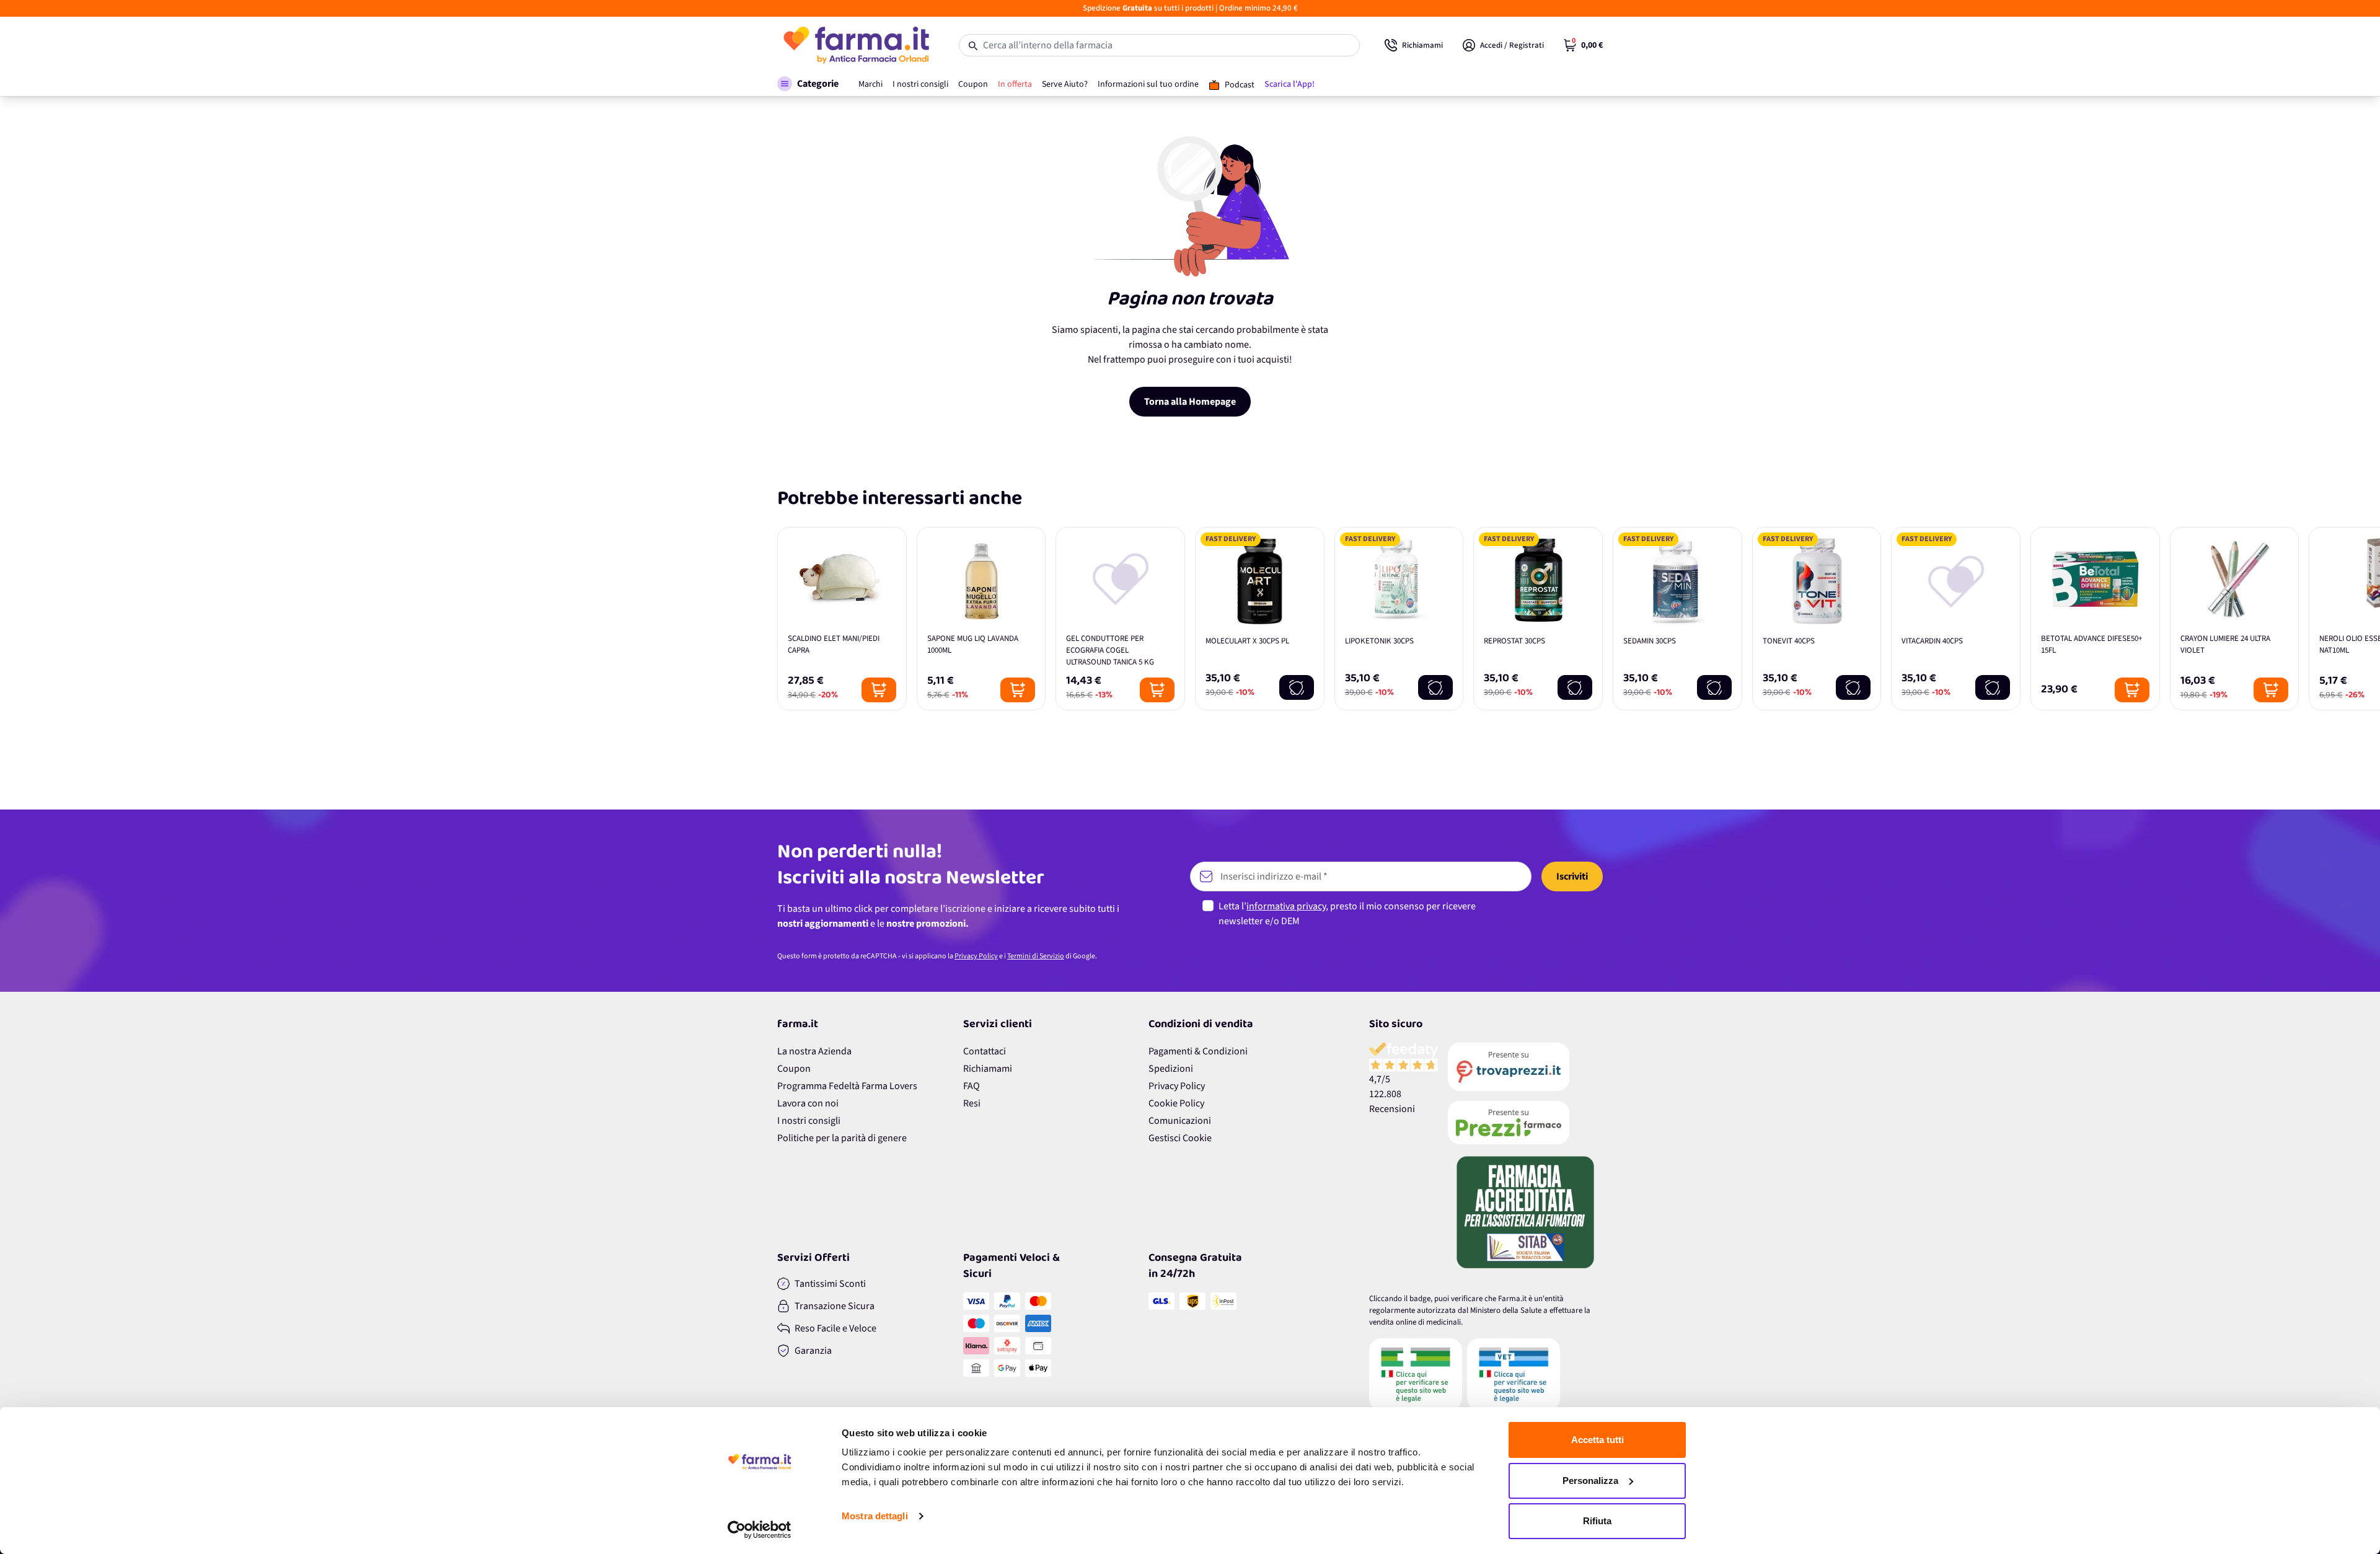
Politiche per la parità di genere (842, 1138)
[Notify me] (1297, 687)
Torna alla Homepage (1190, 402)
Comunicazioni (1180, 1121)
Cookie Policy (1176, 1103)
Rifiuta (1597, 1521)
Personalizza (1590, 1481)
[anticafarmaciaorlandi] (1525, 1067)
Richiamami (988, 1069)
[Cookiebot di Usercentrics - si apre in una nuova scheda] (760, 1530)
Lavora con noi (808, 1103)
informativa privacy (1286, 906)
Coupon (794, 1069)
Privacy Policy (976, 956)
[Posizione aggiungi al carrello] (879, 690)
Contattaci (985, 1051)
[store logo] (856, 45)
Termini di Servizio (1036, 956)
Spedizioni (1171, 1069)
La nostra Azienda (814, 1051)
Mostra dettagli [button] (875, 1516)
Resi (972, 1103)
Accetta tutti (1598, 1440)
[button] (808, 84)
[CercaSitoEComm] (1416, 1374)
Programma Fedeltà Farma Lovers (847, 1086)
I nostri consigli (809, 1121)
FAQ (972, 1086)
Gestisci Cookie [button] (1180, 1138)
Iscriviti (1572, 876)
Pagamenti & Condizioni (1198, 1051)
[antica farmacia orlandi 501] (1525, 1123)
